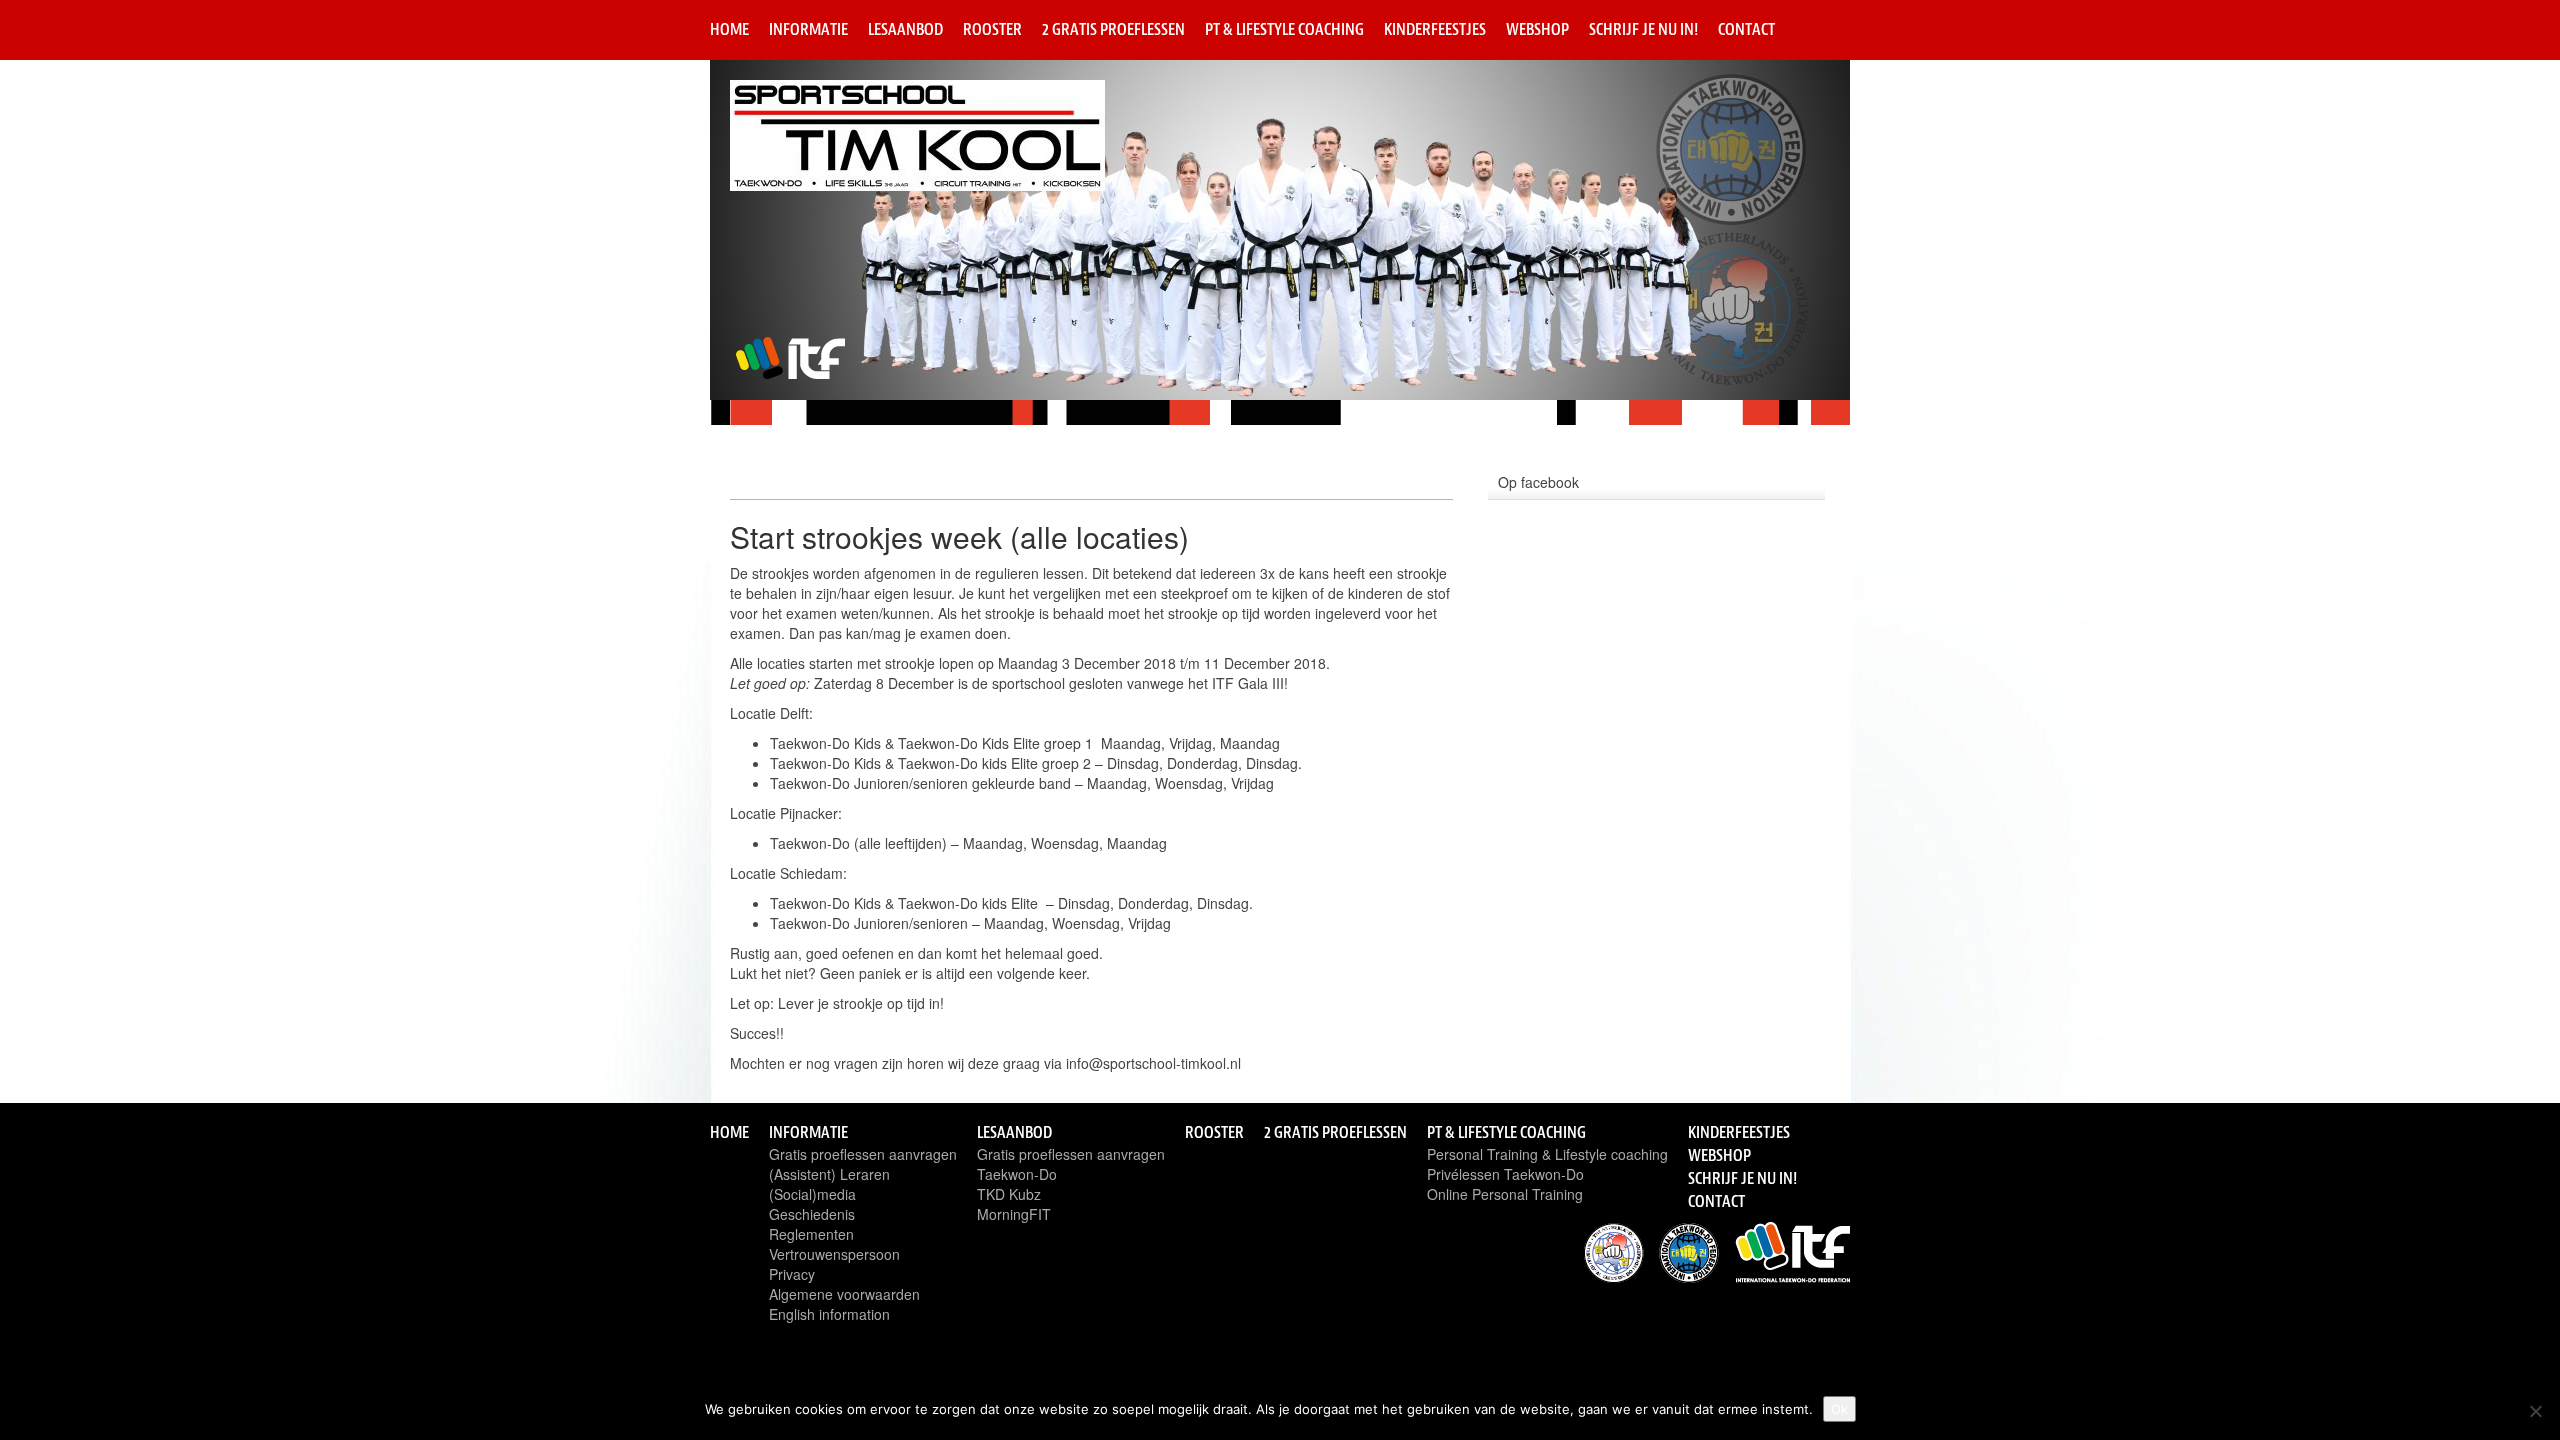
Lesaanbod (905, 29)
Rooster (992, 29)
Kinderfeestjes (1435, 29)
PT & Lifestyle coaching (1284, 29)
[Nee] (2535, 1411)
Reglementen (811, 1234)
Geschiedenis (812, 1214)
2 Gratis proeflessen (1113, 29)
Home (729, 29)
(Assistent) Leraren (829, 1174)
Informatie (808, 29)
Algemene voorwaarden (844, 1294)
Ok (1839, 1409)
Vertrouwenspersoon (834, 1254)
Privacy (792, 1274)
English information (829, 1314)
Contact (1746, 29)
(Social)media (812, 1194)
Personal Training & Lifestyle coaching (1547, 1154)
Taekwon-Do (1017, 1174)
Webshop (1537, 29)
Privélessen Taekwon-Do (1505, 1174)
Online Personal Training (1505, 1194)
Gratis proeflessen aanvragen (863, 1154)
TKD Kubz (1009, 1194)
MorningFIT (1014, 1214)
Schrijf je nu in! (1643, 29)
